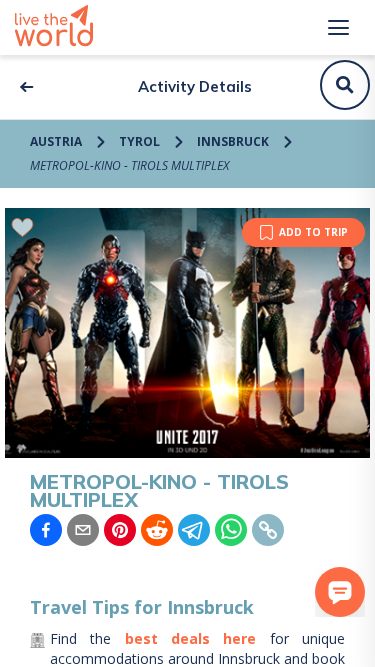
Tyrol (139, 141)
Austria (56, 141)
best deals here (191, 638)
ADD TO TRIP (313, 232)
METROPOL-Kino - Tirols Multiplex (129, 165)
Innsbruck (233, 141)
